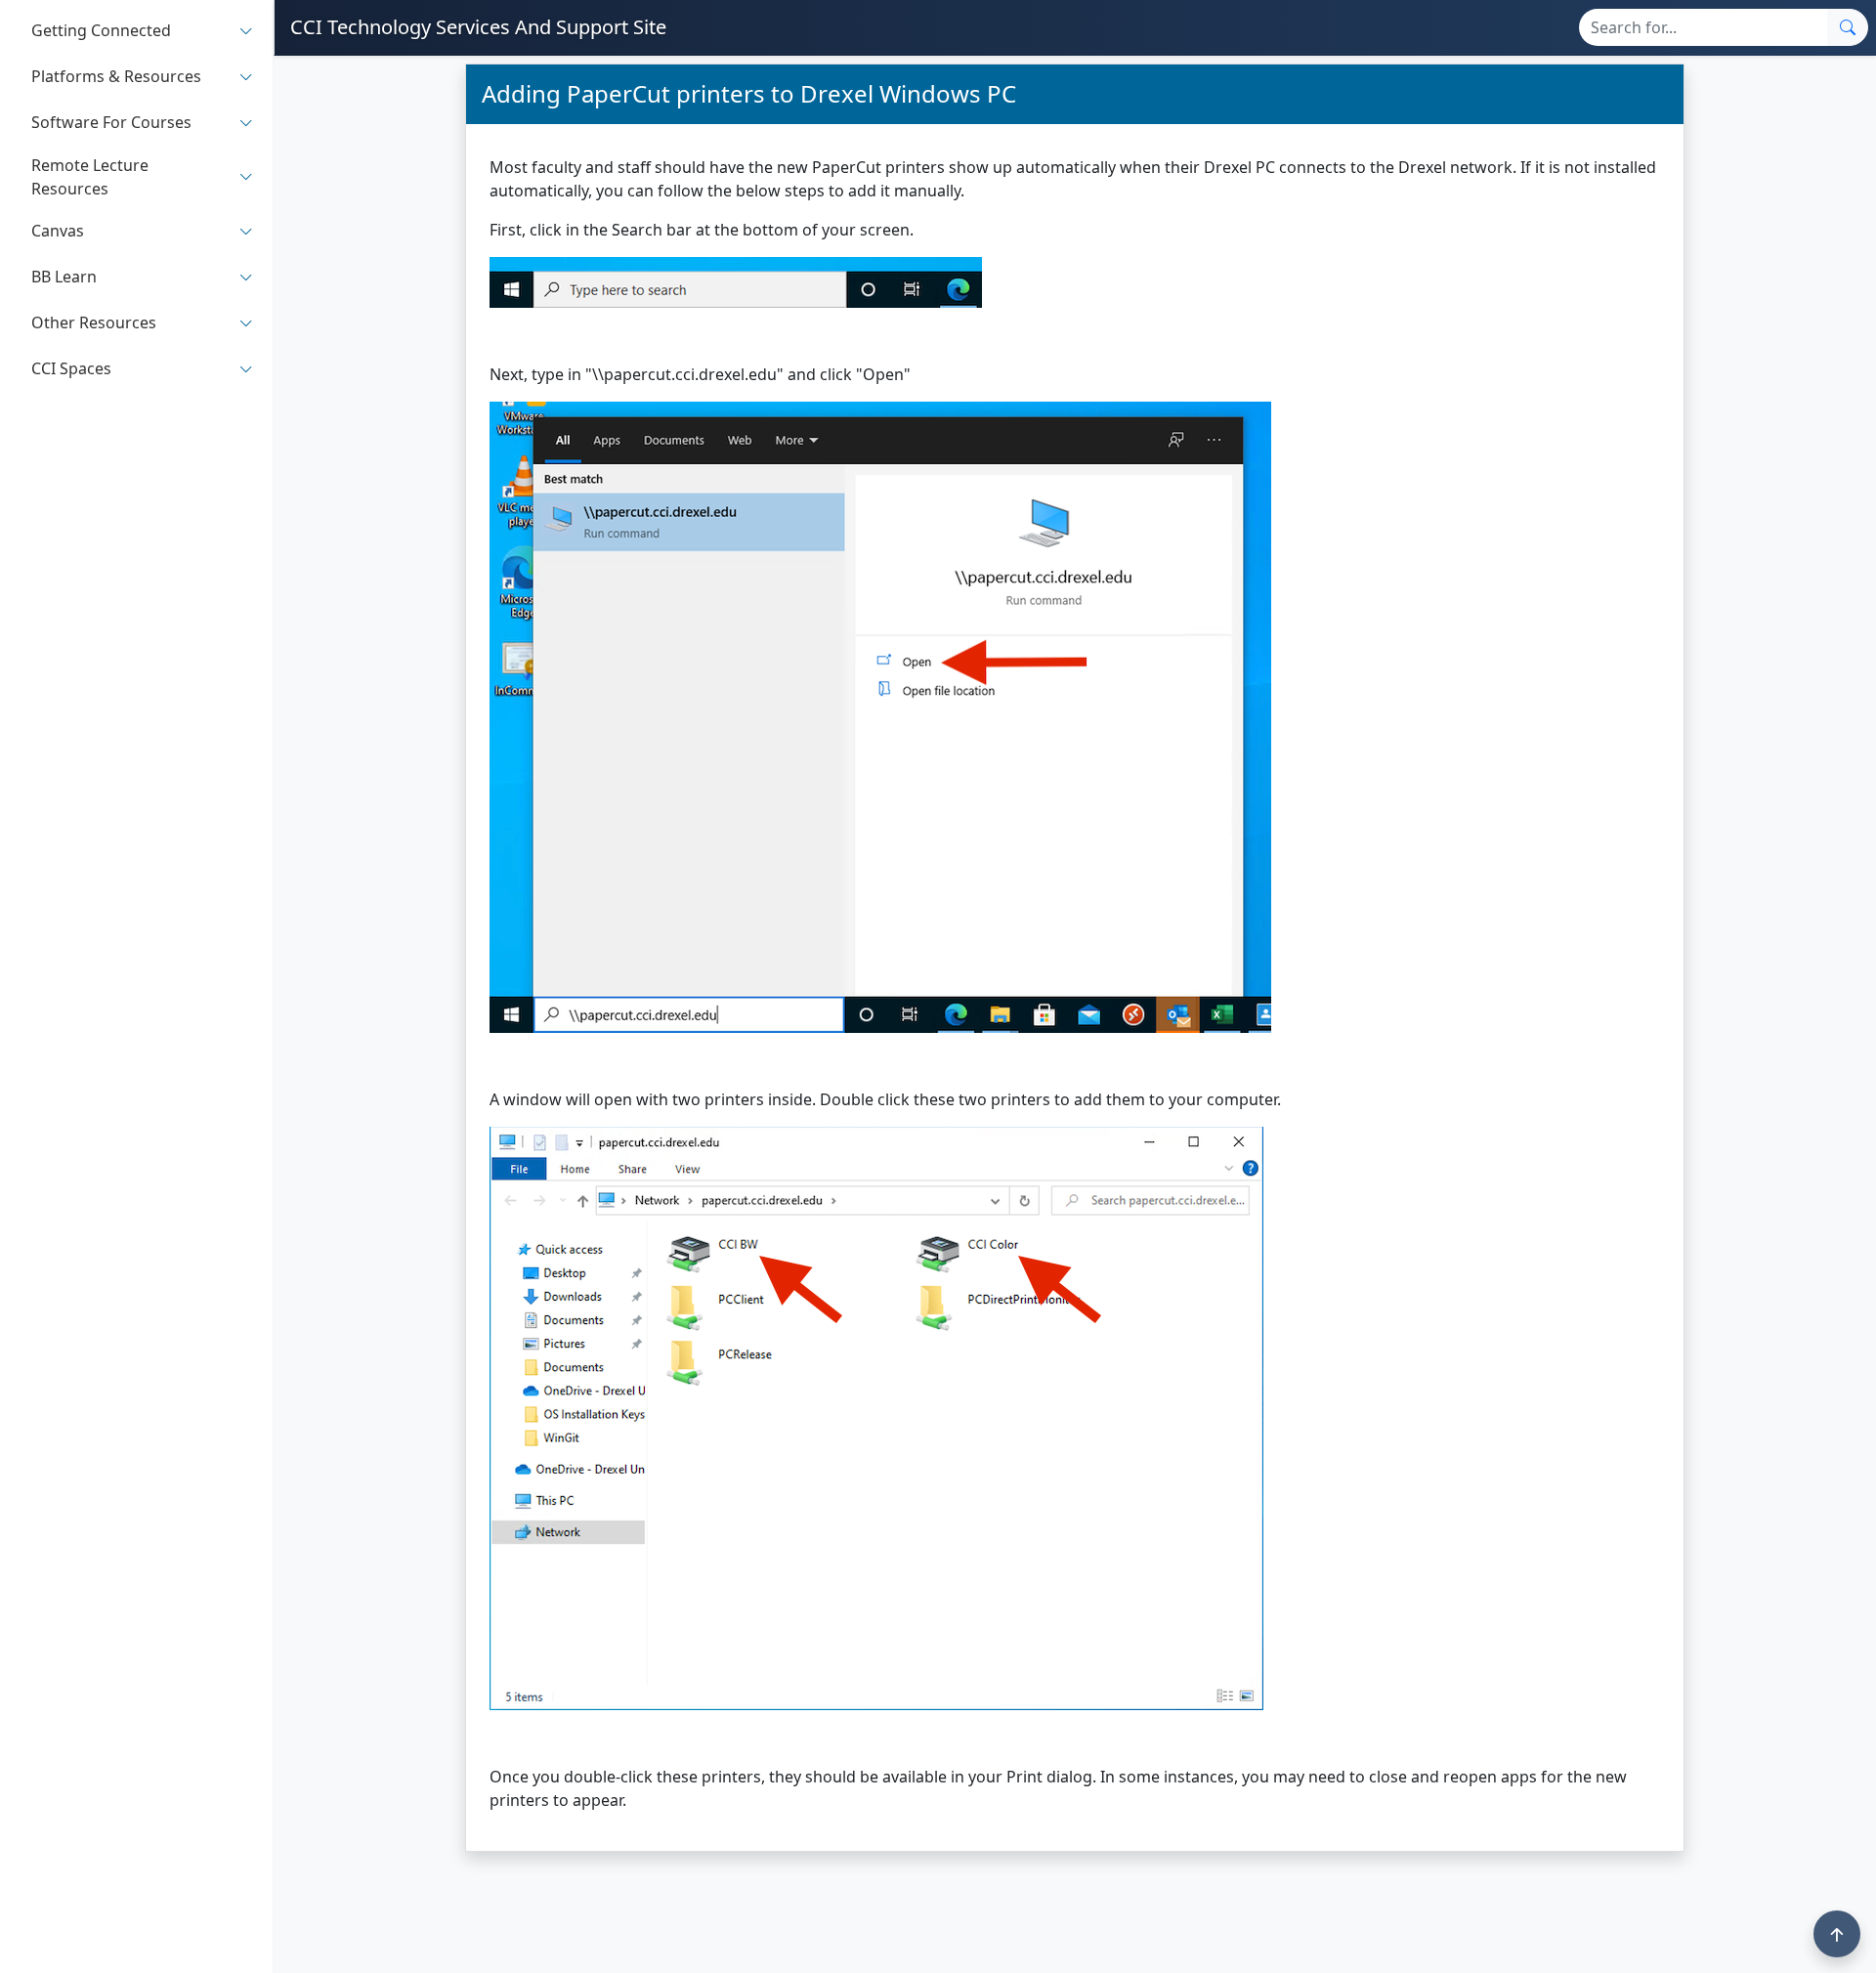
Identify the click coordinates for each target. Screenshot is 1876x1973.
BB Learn (64, 278)
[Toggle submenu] (246, 31)
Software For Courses (111, 123)
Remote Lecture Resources (90, 177)
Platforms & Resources (116, 77)
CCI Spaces (71, 369)
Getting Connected (101, 31)
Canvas (58, 232)
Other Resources (94, 323)
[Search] (1848, 27)
